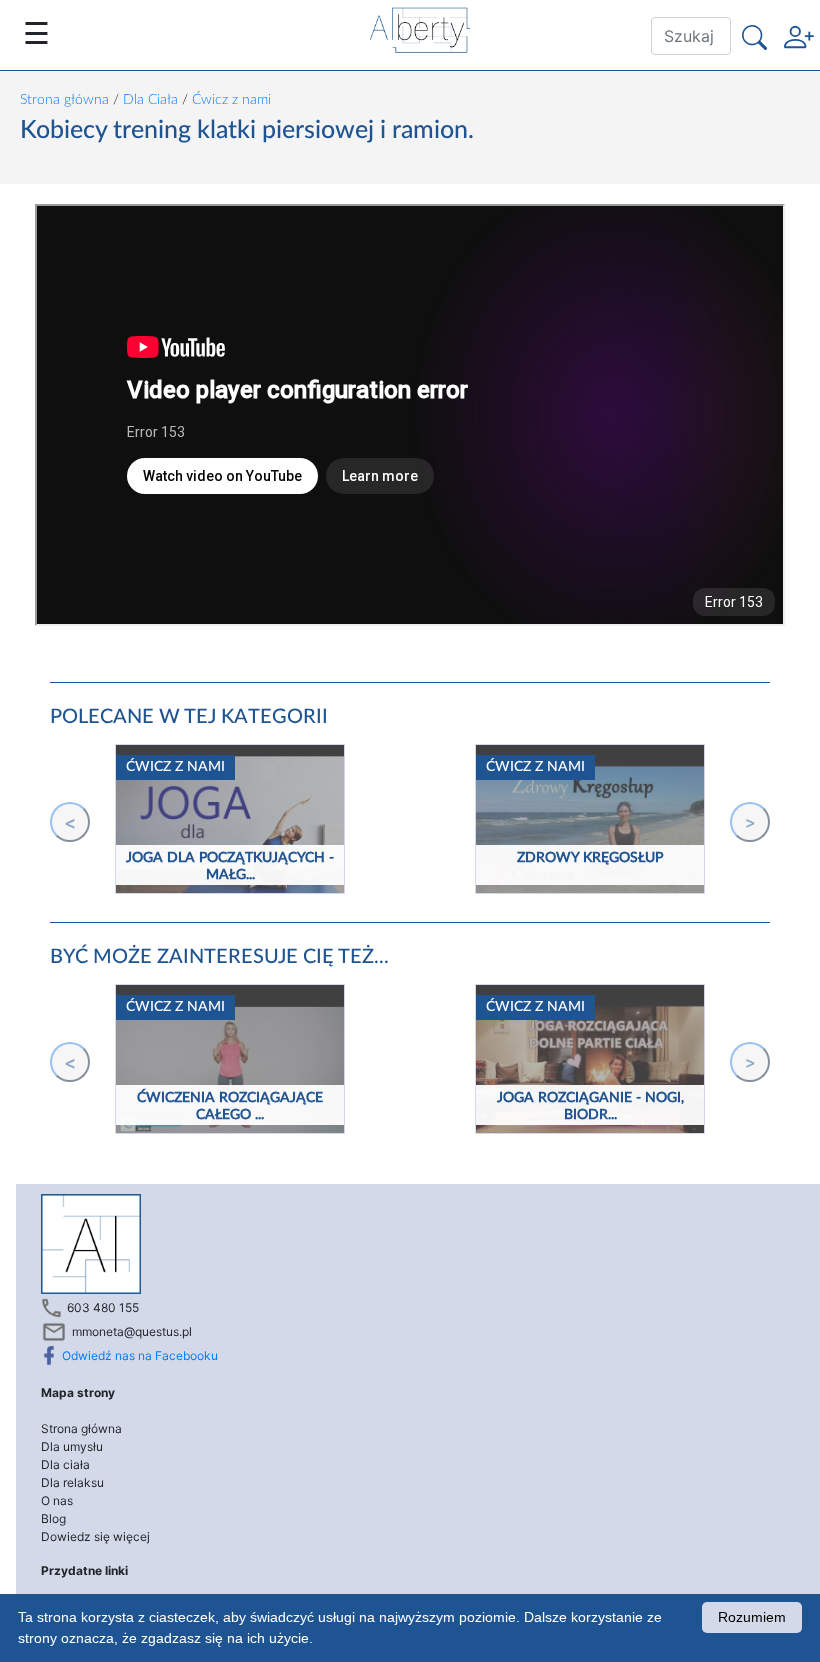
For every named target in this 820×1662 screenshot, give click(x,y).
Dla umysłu (72, 1446)
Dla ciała (65, 1464)
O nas (57, 1500)
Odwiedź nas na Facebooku (140, 1355)
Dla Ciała (150, 100)
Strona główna (64, 100)
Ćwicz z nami (231, 100)
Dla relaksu (72, 1482)
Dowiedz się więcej (95, 1536)
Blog (53, 1518)
